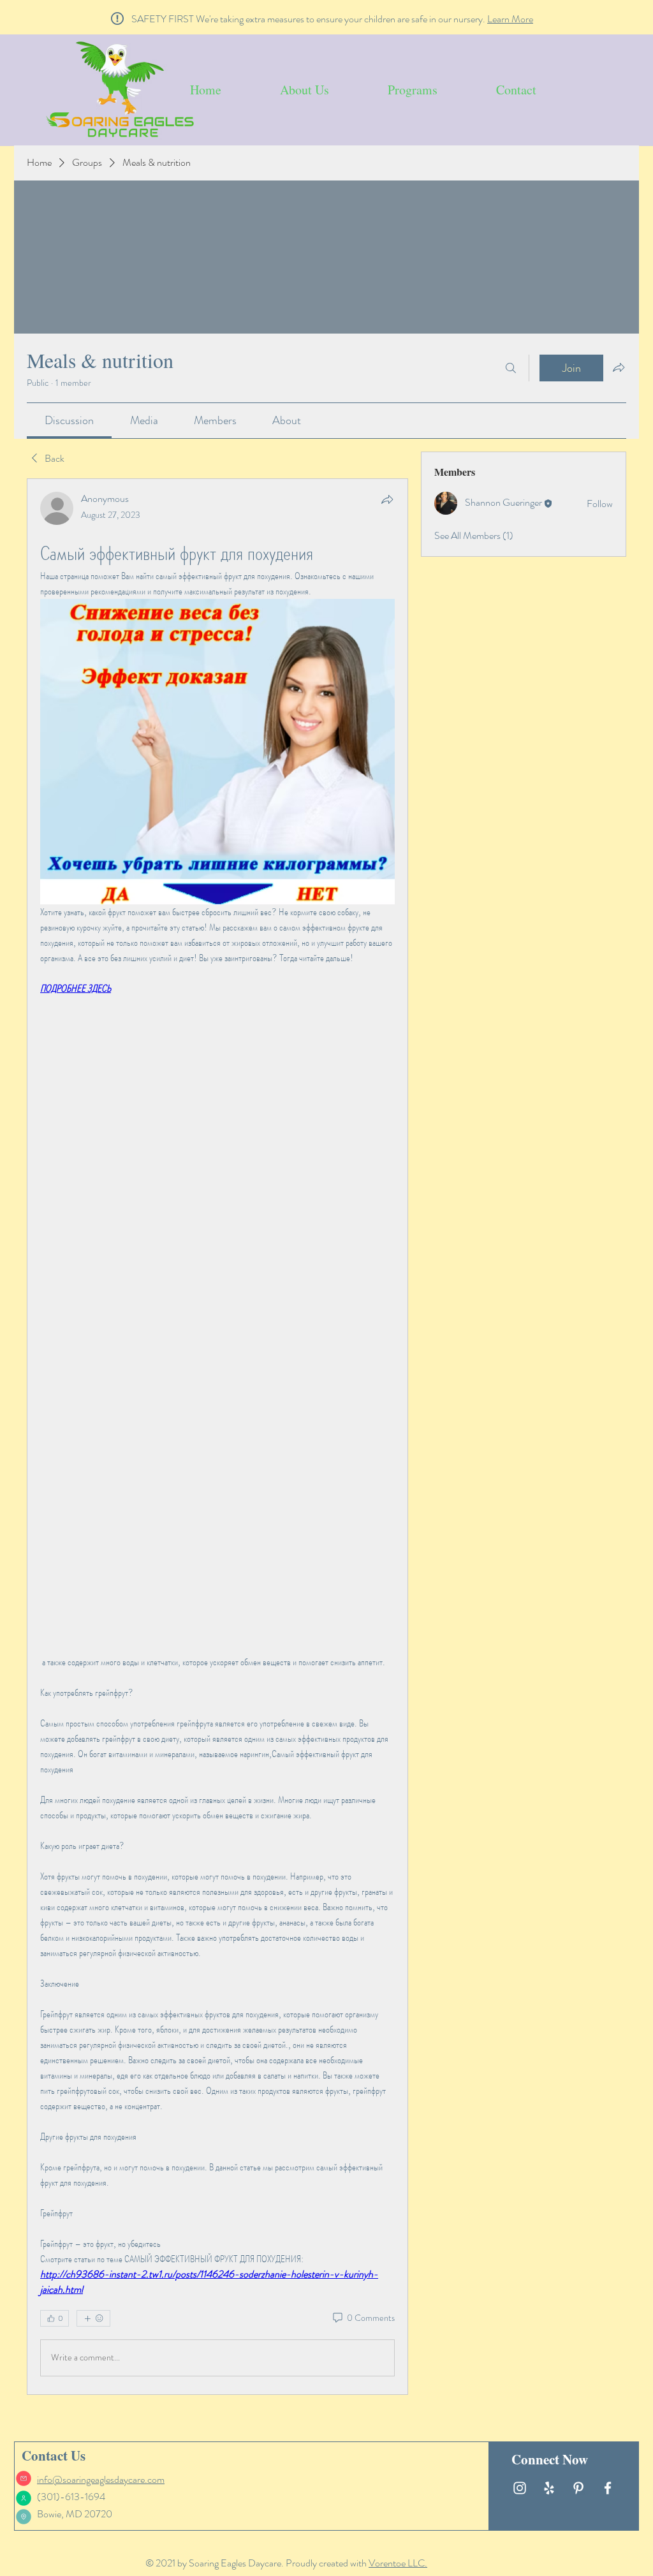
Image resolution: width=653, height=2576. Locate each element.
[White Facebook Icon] (608, 2488)
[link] (69, 420)
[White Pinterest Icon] (578, 2488)
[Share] (387, 499)
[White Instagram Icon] (520, 2488)
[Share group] (619, 367)
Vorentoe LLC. (398, 2563)
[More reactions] (93, 2318)
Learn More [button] (510, 19)
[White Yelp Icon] (549, 2488)
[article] (217, 1436)
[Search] (511, 368)
